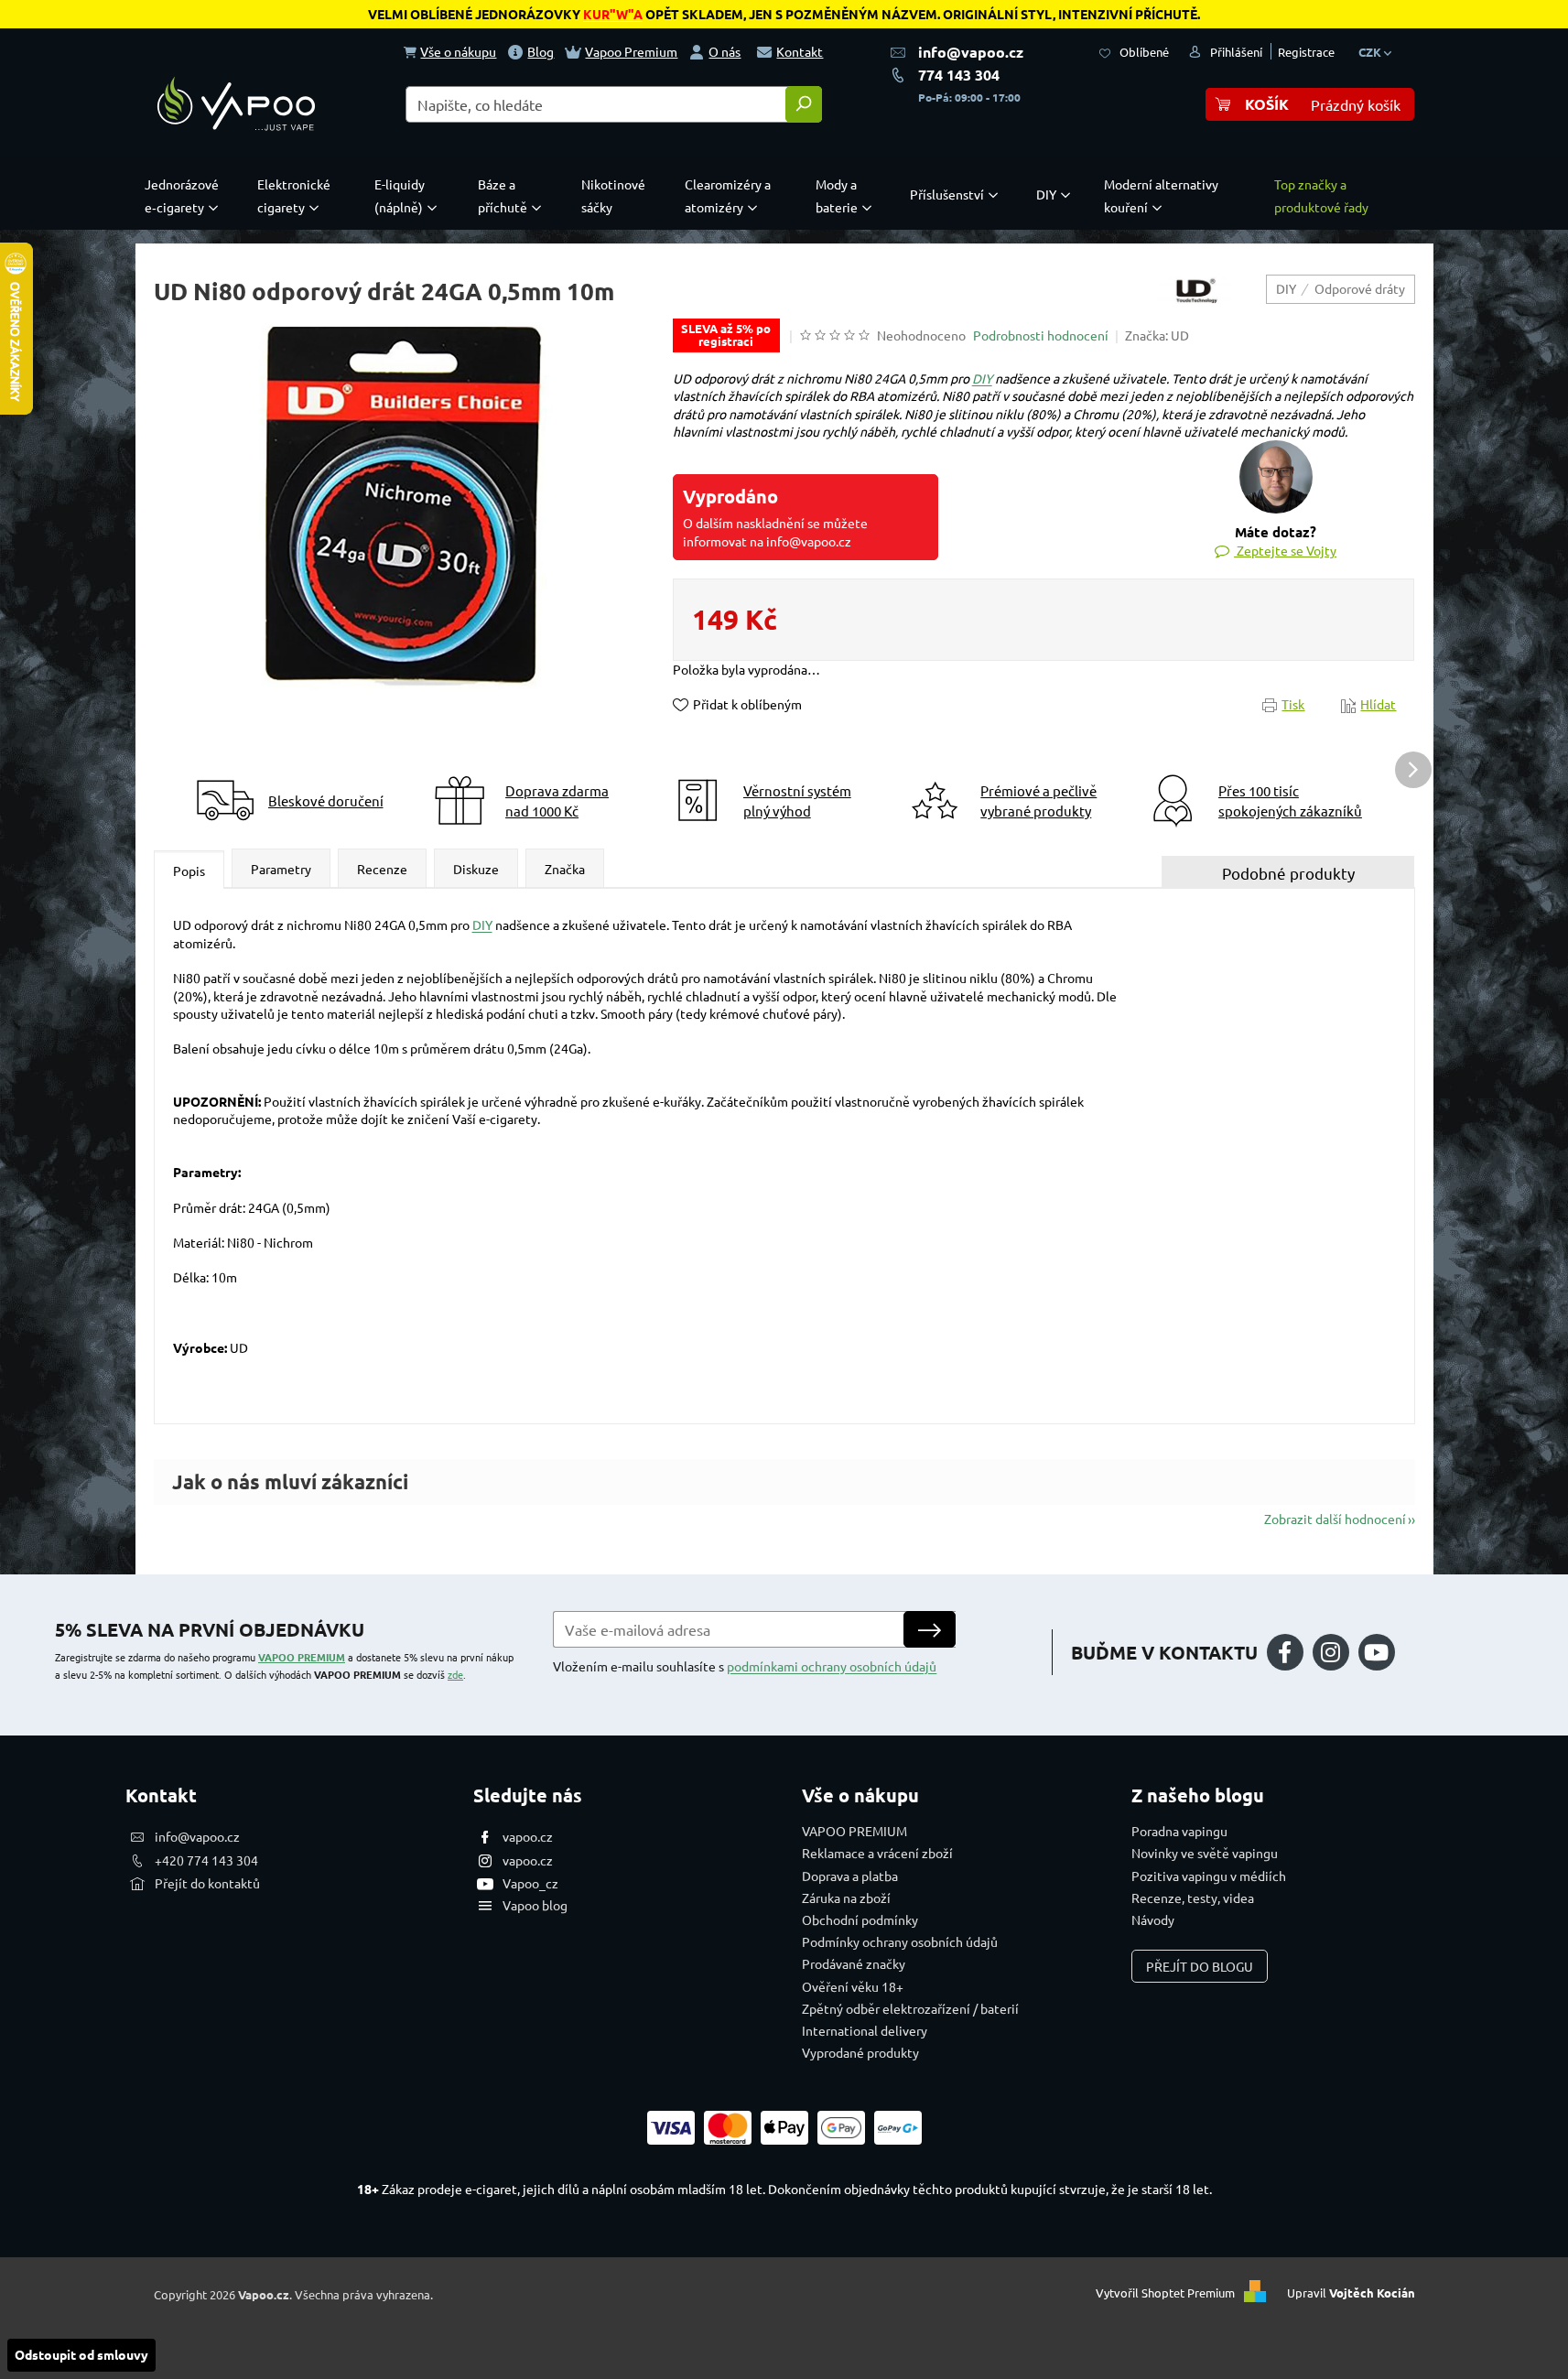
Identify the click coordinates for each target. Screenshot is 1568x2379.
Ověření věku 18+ (853, 1986)
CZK (1371, 52)
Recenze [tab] (382, 869)
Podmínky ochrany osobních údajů (900, 1941)
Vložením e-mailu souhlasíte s (745, 1666)
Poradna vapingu (1179, 1831)
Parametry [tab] (281, 869)
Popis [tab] (189, 870)
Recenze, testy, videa (1193, 1898)
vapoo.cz (528, 1836)
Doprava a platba (850, 1876)
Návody (1153, 1919)
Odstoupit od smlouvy (81, 2354)
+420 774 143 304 (206, 1860)
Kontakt (800, 51)
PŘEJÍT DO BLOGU (1200, 1966)
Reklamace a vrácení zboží (877, 1853)
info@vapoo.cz (971, 52)
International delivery (865, 2030)
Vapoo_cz (530, 1883)
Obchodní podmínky (860, 1919)
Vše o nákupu (458, 51)
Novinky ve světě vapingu (1205, 1853)
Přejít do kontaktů (207, 1883)
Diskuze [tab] (476, 869)
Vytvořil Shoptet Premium (1165, 2292)
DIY (982, 378)
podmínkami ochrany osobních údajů (832, 1666)
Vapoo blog (535, 1905)
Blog (541, 51)
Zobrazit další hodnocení (1335, 1519)
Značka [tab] (565, 869)
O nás (725, 51)
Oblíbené (1144, 52)
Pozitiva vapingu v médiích (1209, 1876)
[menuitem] (186, 196)
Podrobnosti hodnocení (1041, 335)
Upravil (1351, 2292)
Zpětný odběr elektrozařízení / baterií (910, 2008)
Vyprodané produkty (860, 2052)
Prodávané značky (854, 1963)
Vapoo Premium (631, 51)
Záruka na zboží (846, 1898)
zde (455, 1674)
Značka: (1157, 335)
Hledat (804, 104)
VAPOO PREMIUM (302, 1657)
